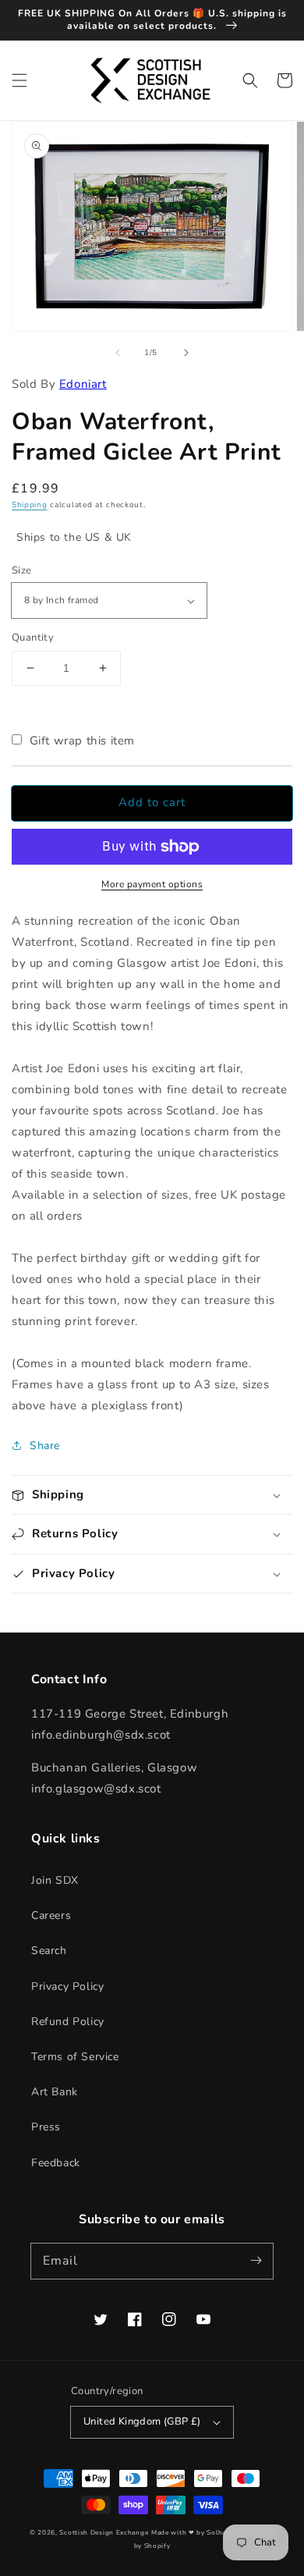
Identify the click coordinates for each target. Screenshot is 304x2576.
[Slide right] (186, 353)
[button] (19, 80)
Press (46, 2127)
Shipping (30, 505)
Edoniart (83, 384)
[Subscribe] (256, 2261)
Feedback (56, 2163)
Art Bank (55, 2092)
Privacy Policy (67, 1986)
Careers (51, 1915)
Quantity (33, 638)
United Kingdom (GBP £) (142, 2421)
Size (22, 570)
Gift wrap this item (82, 741)
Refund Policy (68, 2022)
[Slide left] (118, 353)
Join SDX (55, 1880)
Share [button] (45, 1446)
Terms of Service (75, 2057)
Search (49, 1951)
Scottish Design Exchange (104, 2533)
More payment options (152, 884)
